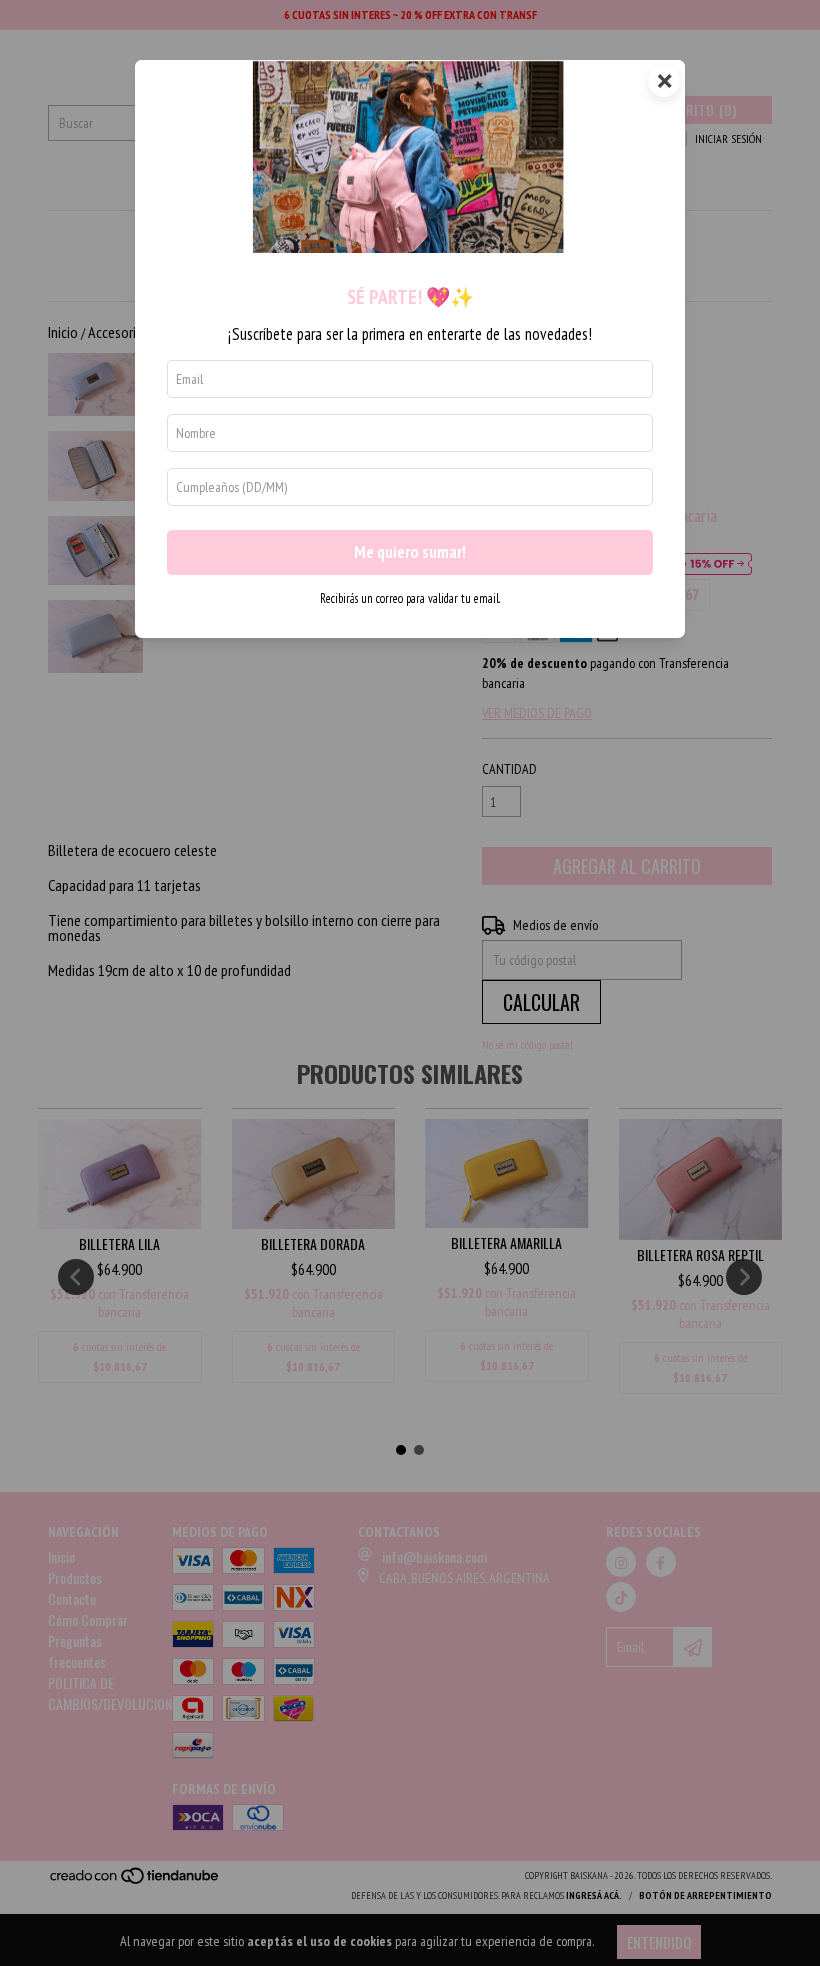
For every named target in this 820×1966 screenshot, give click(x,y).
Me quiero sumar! (410, 552)
